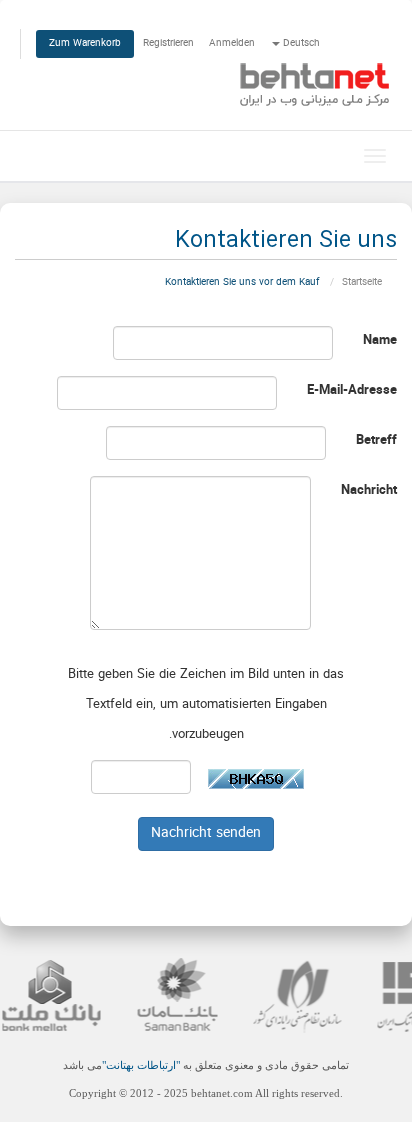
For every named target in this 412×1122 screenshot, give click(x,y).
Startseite (362, 282)
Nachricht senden (206, 833)
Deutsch (300, 43)
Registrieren (168, 43)
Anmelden (232, 43)
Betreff (376, 441)
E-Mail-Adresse (352, 391)
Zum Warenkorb (85, 43)
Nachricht (369, 491)
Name (380, 341)
